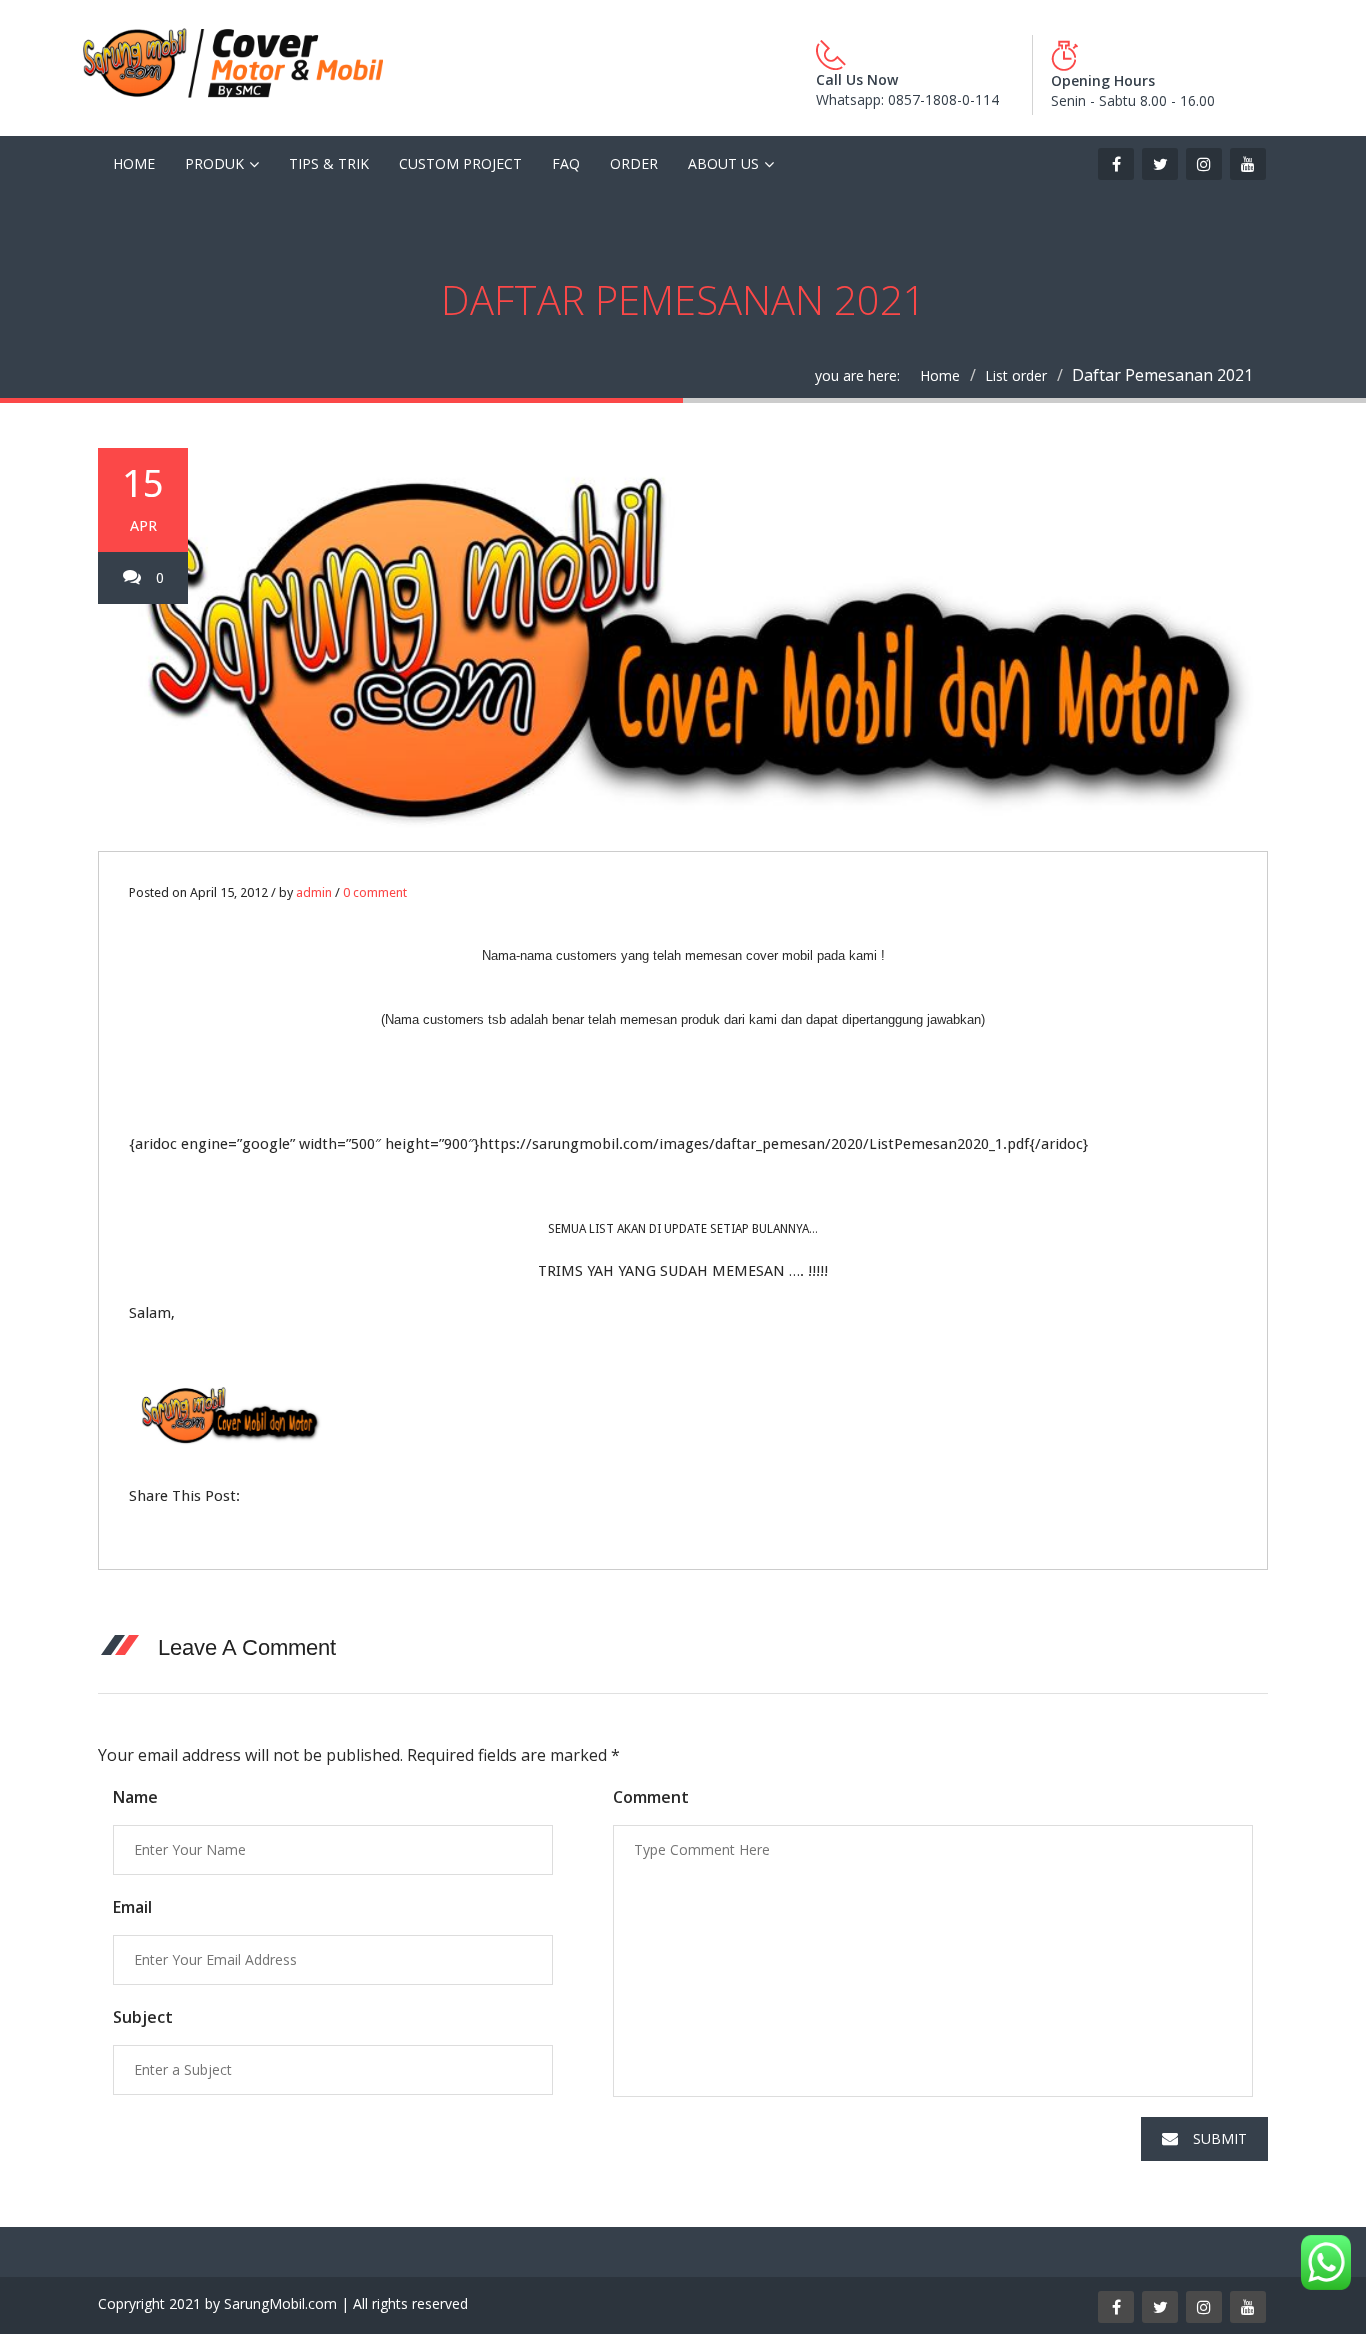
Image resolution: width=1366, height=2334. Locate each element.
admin (314, 892)
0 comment (375, 892)
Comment (651, 1797)
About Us (723, 163)
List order (1016, 375)
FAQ (566, 163)
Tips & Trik (329, 163)
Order (634, 163)
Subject (143, 2017)
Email (132, 1907)
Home (134, 163)
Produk (214, 163)
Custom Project (460, 163)
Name (135, 1797)
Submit (1220, 2138)
